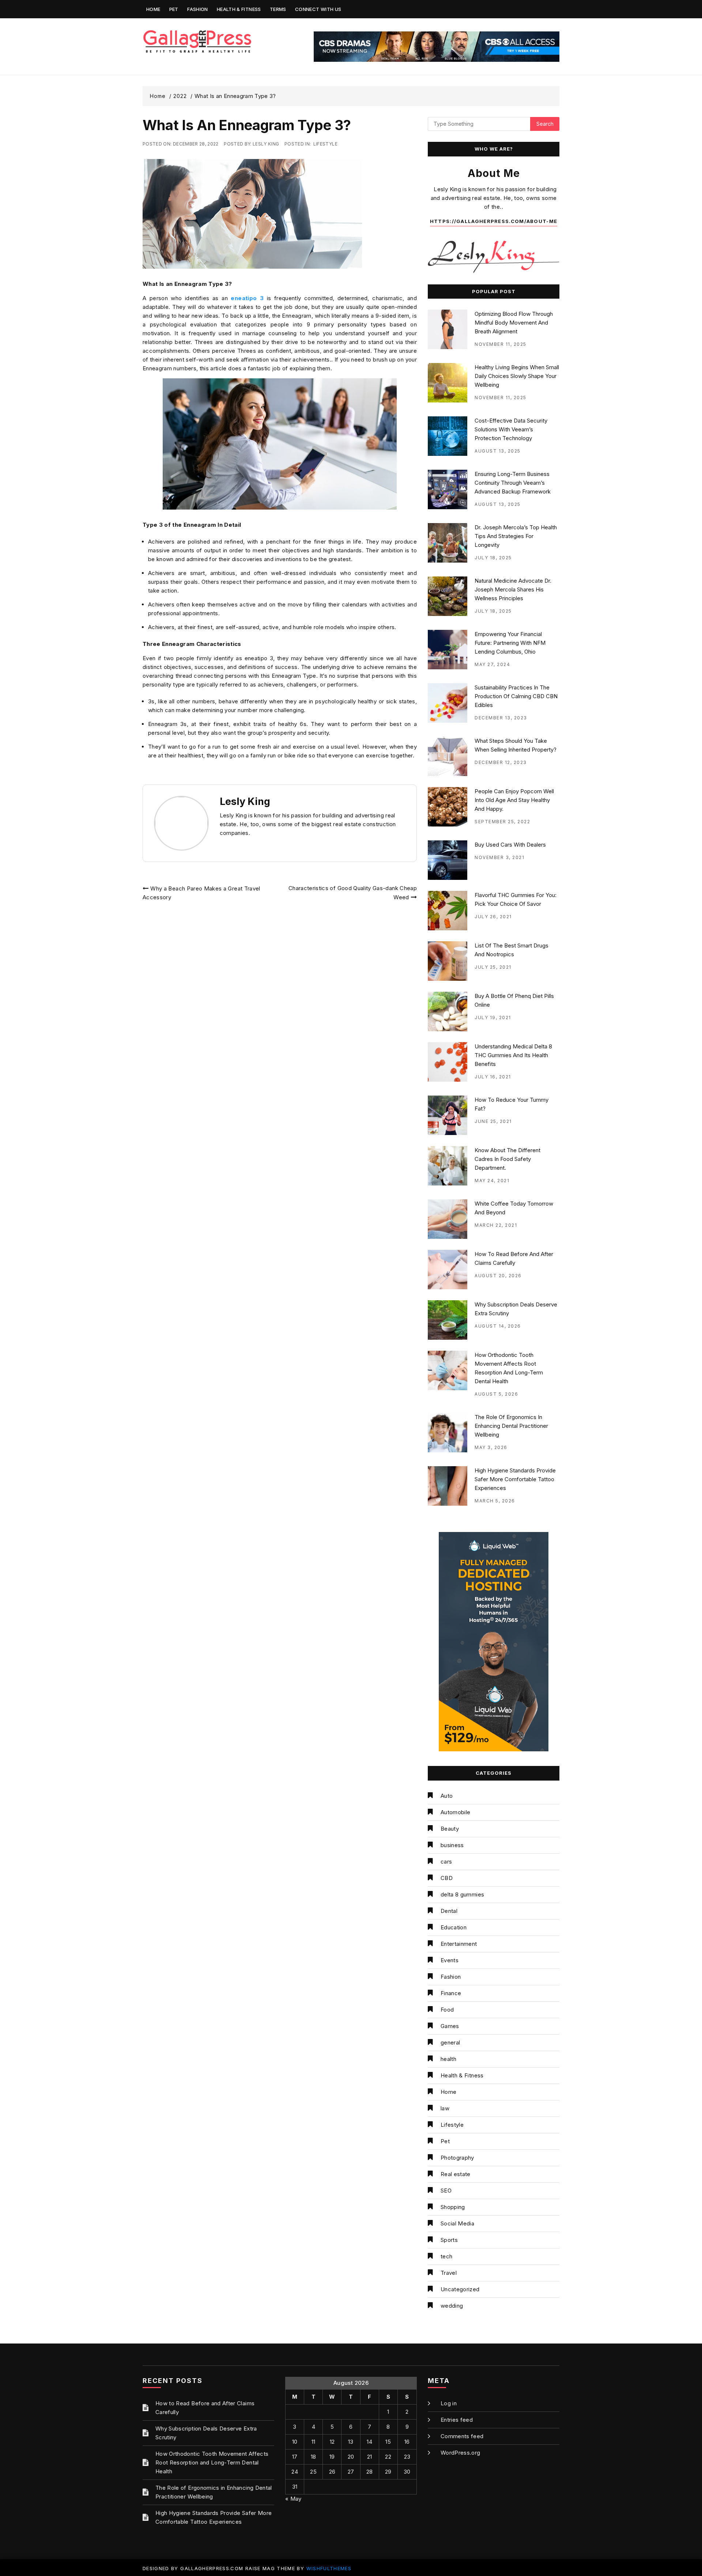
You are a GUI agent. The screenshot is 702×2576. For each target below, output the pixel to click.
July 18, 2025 (493, 558)
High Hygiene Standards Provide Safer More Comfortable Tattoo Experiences (515, 1479)
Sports (449, 2240)
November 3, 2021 (499, 857)
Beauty (450, 1829)
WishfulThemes (329, 2568)
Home (153, 9)
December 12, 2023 (501, 762)
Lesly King (266, 144)
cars (446, 1862)
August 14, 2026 (498, 1326)
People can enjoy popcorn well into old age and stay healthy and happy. (514, 800)
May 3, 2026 (491, 1447)
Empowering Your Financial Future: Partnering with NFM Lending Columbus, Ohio (510, 643)
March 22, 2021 (496, 1225)
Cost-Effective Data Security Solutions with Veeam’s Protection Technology (511, 429)
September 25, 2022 (502, 822)
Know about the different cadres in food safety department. (507, 1159)
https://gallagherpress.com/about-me (494, 221)
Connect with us (318, 9)
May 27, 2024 (492, 664)
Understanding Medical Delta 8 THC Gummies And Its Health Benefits (513, 1055)
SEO (446, 2191)
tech (446, 2256)
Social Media (457, 2223)
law (445, 2108)
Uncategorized (460, 2289)
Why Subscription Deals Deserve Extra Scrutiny (206, 2433)
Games (450, 2026)
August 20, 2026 (498, 1276)
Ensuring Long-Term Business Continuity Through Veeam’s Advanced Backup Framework (513, 483)
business (452, 1845)
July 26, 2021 (493, 917)
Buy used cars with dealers (510, 845)
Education (454, 1927)
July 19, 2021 (493, 1017)
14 (369, 2442)
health (448, 2059)
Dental (449, 1911)
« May (293, 2499)
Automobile (456, 1812)
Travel (449, 2273)
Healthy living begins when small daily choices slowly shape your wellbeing (517, 376)
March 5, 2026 (495, 1501)
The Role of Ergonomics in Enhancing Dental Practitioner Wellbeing (511, 1426)
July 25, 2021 (493, 967)
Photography (457, 2158)
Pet (174, 9)
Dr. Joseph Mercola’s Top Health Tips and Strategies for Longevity (516, 536)
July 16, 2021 (493, 1077)
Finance (451, 1993)
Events (450, 1960)
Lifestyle (325, 144)
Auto (447, 1796)
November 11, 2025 (501, 344)
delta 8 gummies (462, 1894)
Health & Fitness (239, 9)
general (450, 2042)
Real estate (456, 2174)
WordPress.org (461, 2453)
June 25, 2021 (493, 1121)
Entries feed (457, 2420)
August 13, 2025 (498, 451)
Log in (449, 2403)
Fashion (197, 9)
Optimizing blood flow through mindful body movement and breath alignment (514, 323)
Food (447, 2010)
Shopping (453, 2207)
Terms (278, 9)
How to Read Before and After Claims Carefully (205, 2408)
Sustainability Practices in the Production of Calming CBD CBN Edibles (516, 696)
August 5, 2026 (496, 1394)
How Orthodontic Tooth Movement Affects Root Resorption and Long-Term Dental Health (212, 2462)
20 (351, 2457)
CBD (447, 1878)
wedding (452, 2306)
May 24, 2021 (492, 1181)
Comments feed (462, 2436)
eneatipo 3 (247, 298)
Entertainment (459, 1944)
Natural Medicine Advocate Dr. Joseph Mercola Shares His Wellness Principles (513, 589)
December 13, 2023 (501, 718)
